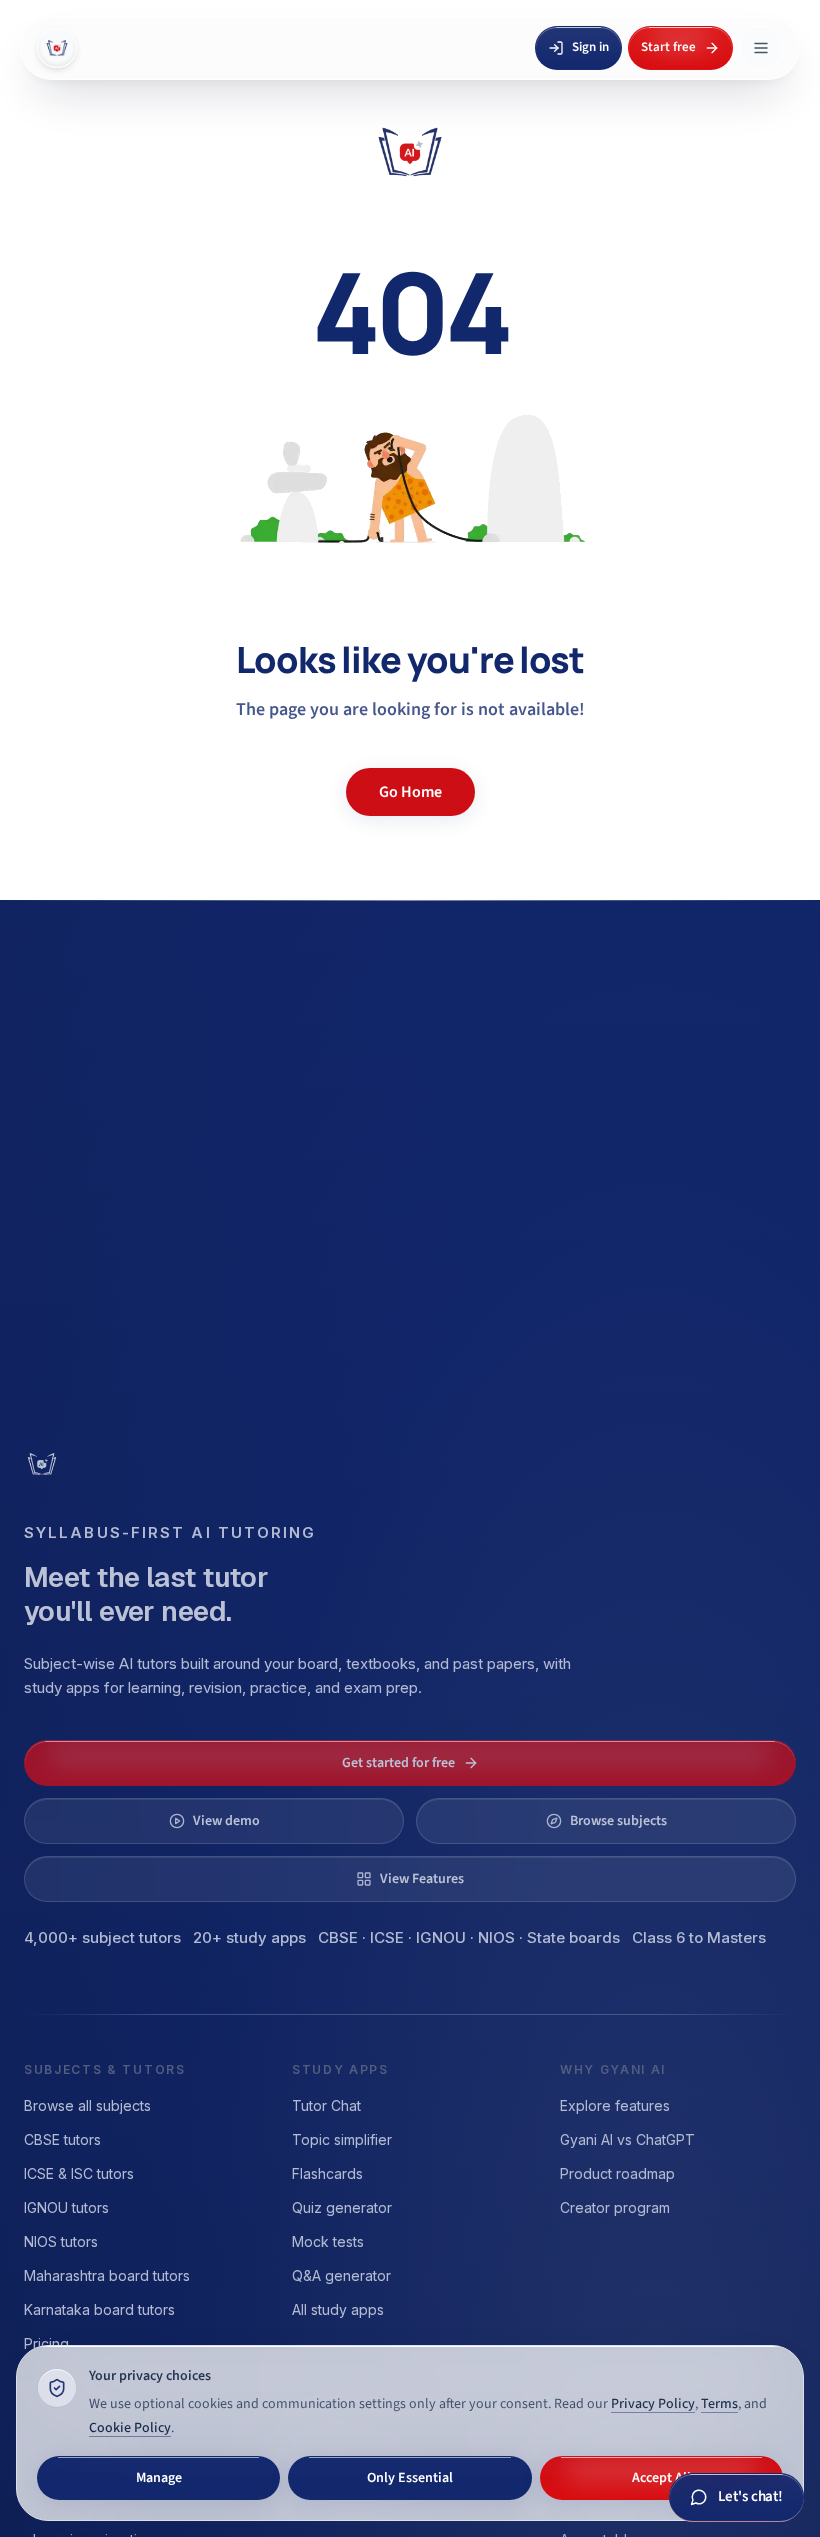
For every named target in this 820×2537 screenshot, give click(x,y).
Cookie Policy (130, 2428)
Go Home (410, 792)
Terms (719, 2404)
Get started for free (398, 1763)
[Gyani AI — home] (57, 48)
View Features (422, 1879)
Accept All (661, 2478)
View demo (226, 1821)
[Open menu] (761, 48)
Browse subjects (618, 1821)
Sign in (590, 47)
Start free (668, 47)
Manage (159, 2478)
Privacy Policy (653, 2404)
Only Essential (410, 2478)
